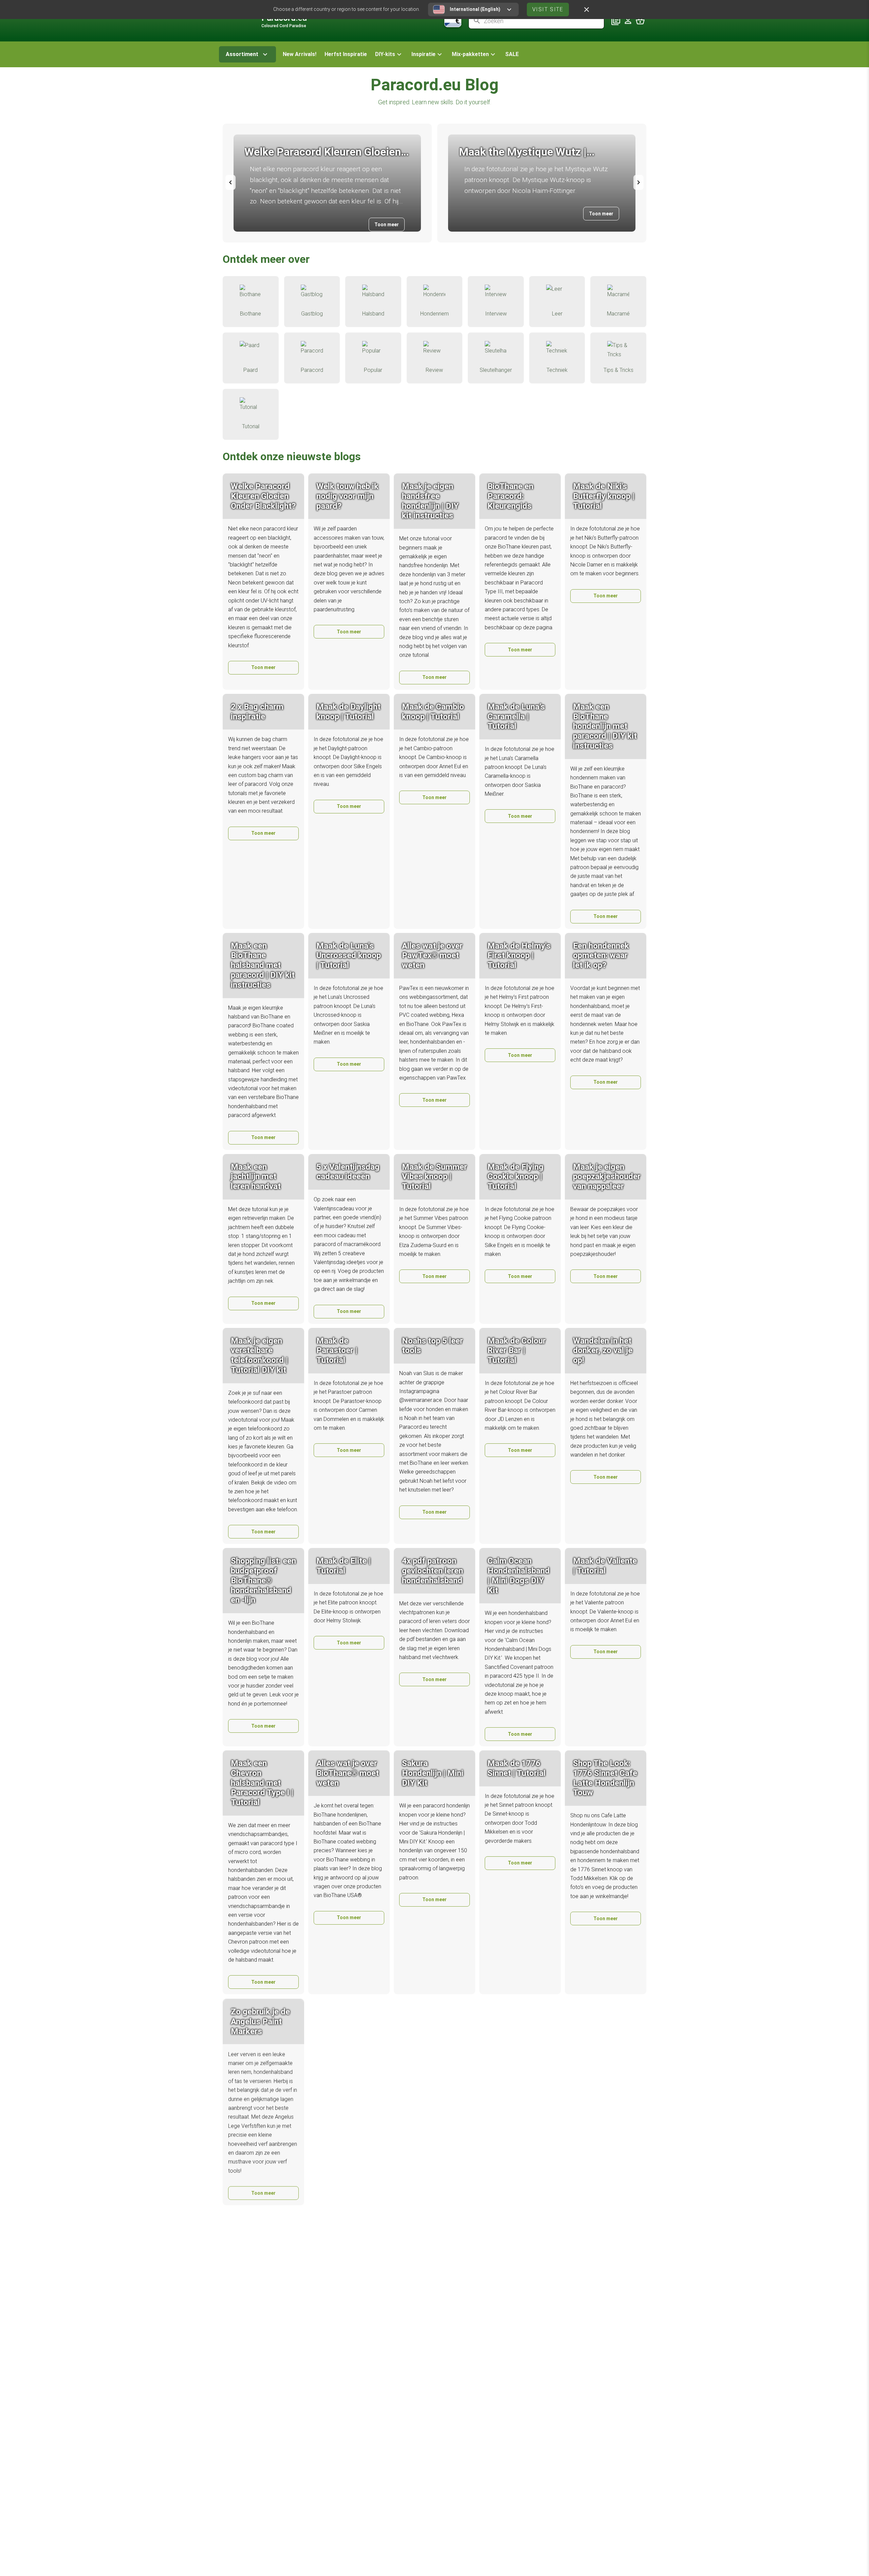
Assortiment (242, 54)
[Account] (628, 21)
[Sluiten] (587, 10)
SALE (512, 54)
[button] (389, 54)
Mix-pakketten (470, 54)
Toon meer (387, 224)
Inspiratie (423, 54)
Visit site (548, 9)
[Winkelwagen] (640, 21)
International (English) (475, 9)
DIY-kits (385, 54)
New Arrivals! (300, 54)
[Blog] (616, 21)
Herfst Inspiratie (346, 54)
